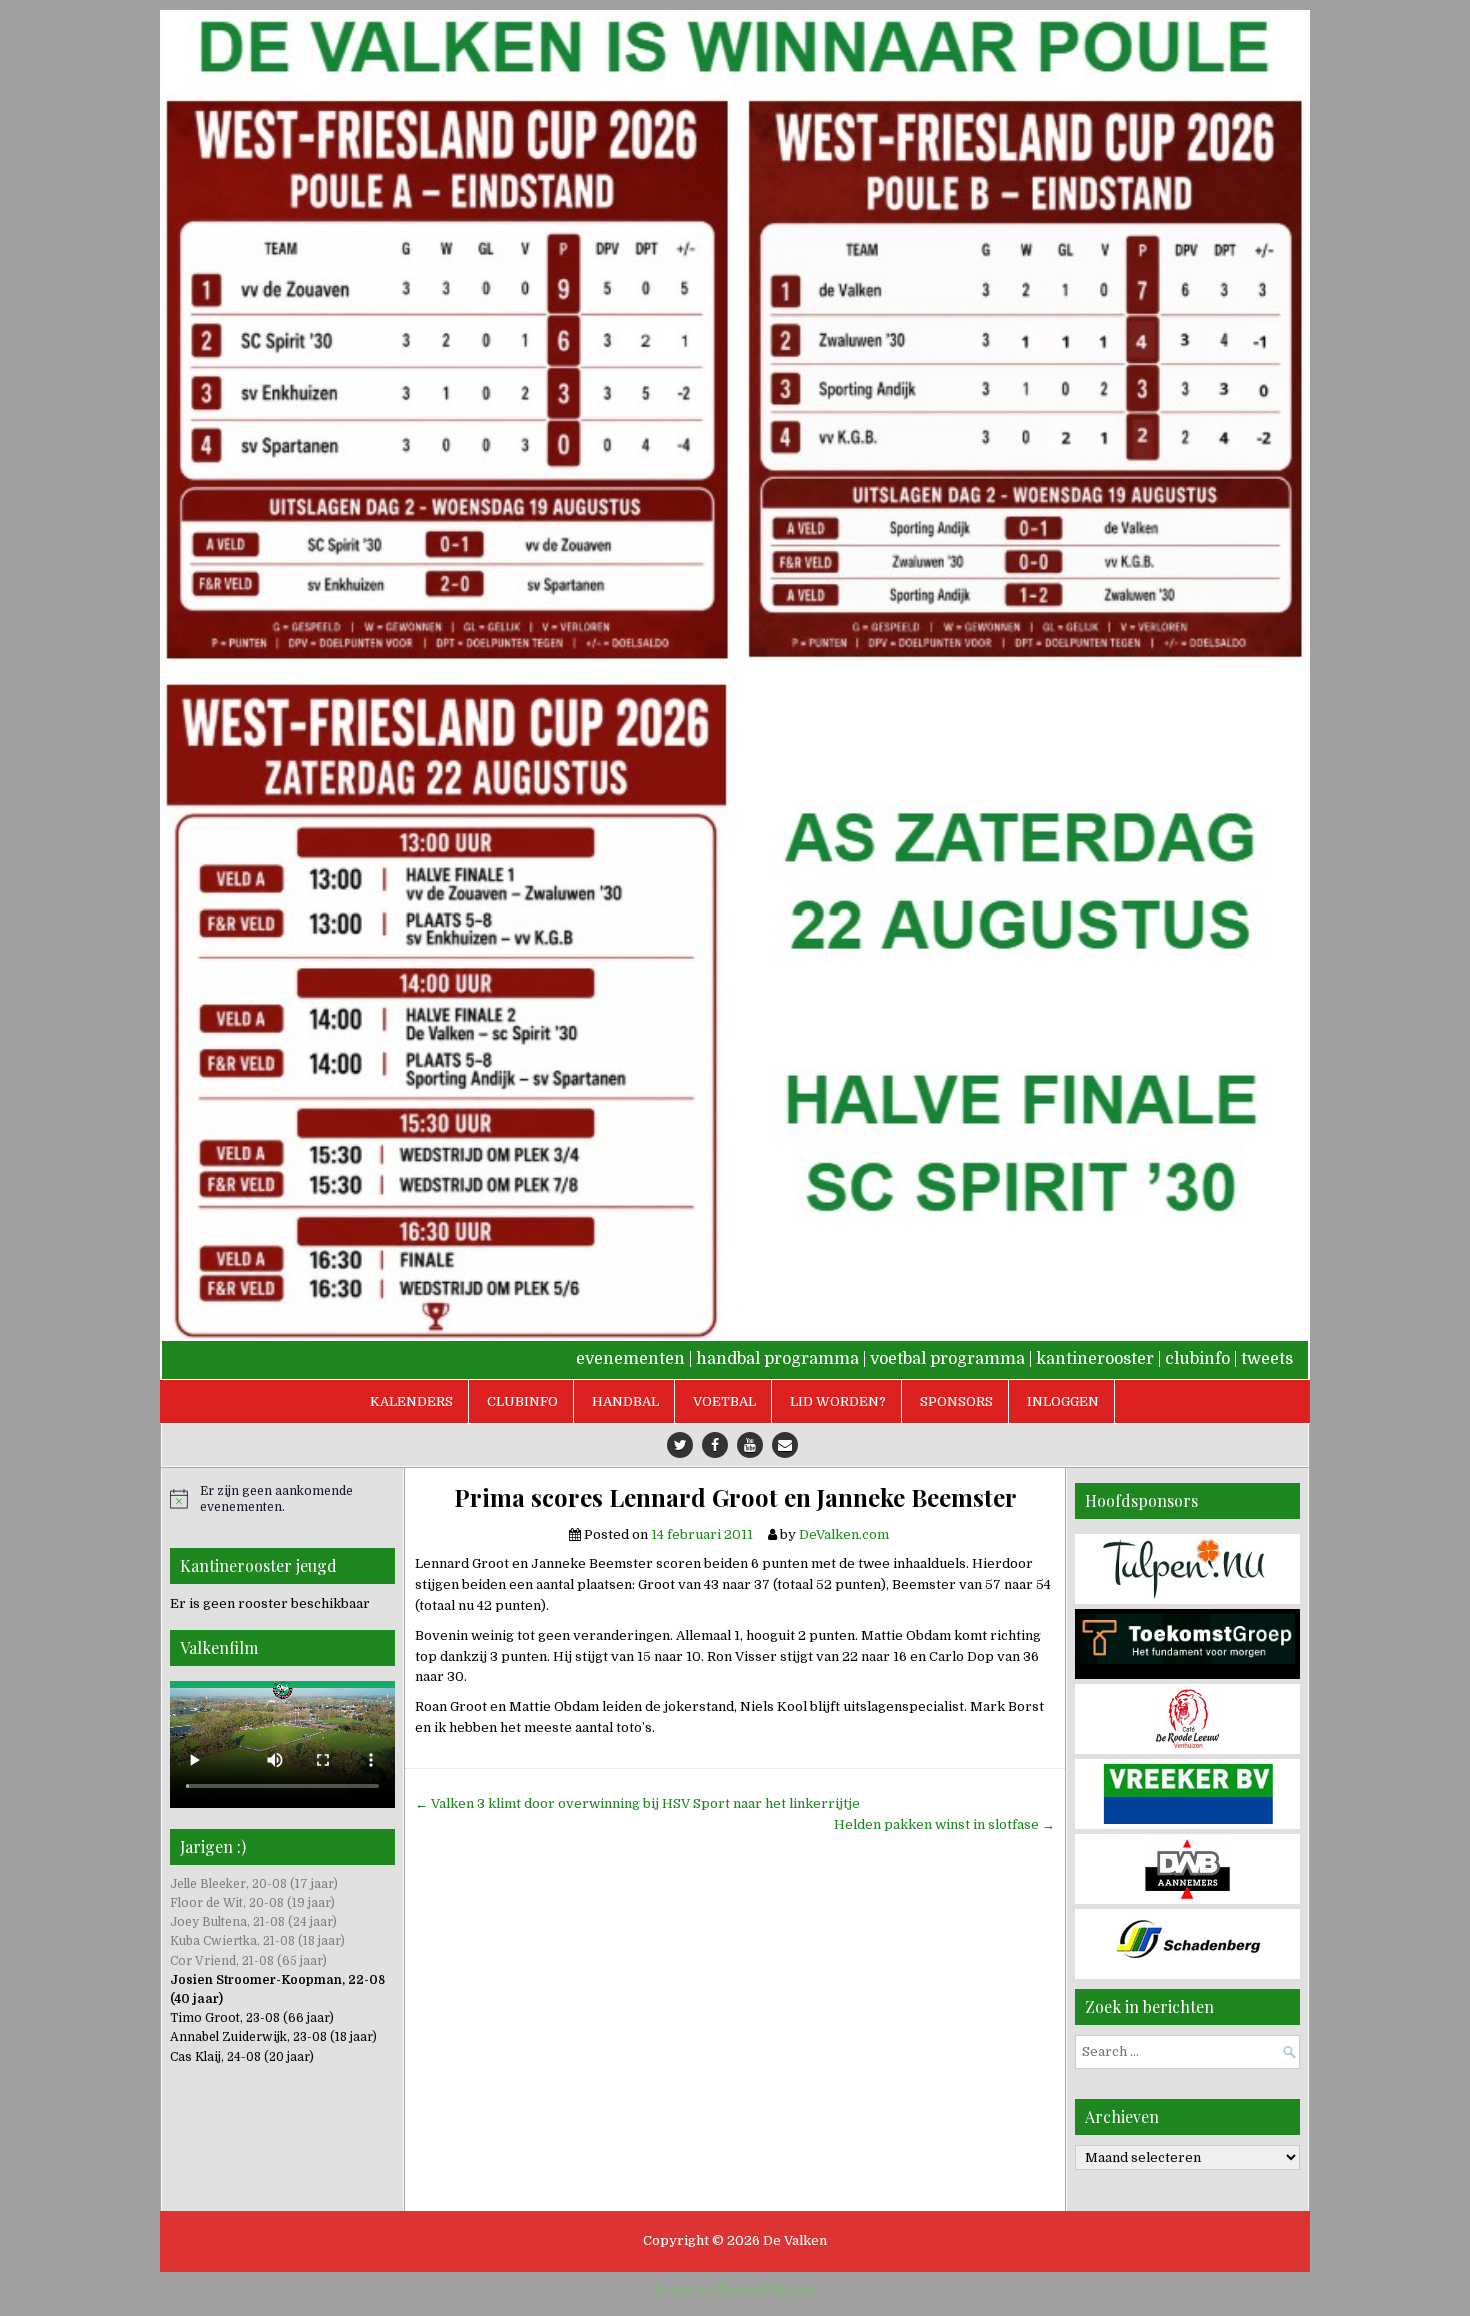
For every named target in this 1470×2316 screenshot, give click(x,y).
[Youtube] (750, 1445)
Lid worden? (838, 1401)
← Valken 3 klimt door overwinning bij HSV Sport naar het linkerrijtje (637, 1803)
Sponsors (956, 1401)
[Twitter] (680, 1445)
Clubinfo (522, 1401)
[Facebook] (715, 1445)
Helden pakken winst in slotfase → (944, 1824)
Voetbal (724, 1401)
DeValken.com (844, 1534)
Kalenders (411, 1401)
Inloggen (1063, 1401)
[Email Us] (785, 1445)
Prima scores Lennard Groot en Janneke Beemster (735, 1497)
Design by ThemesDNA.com (735, 2291)
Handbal (625, 1401)
